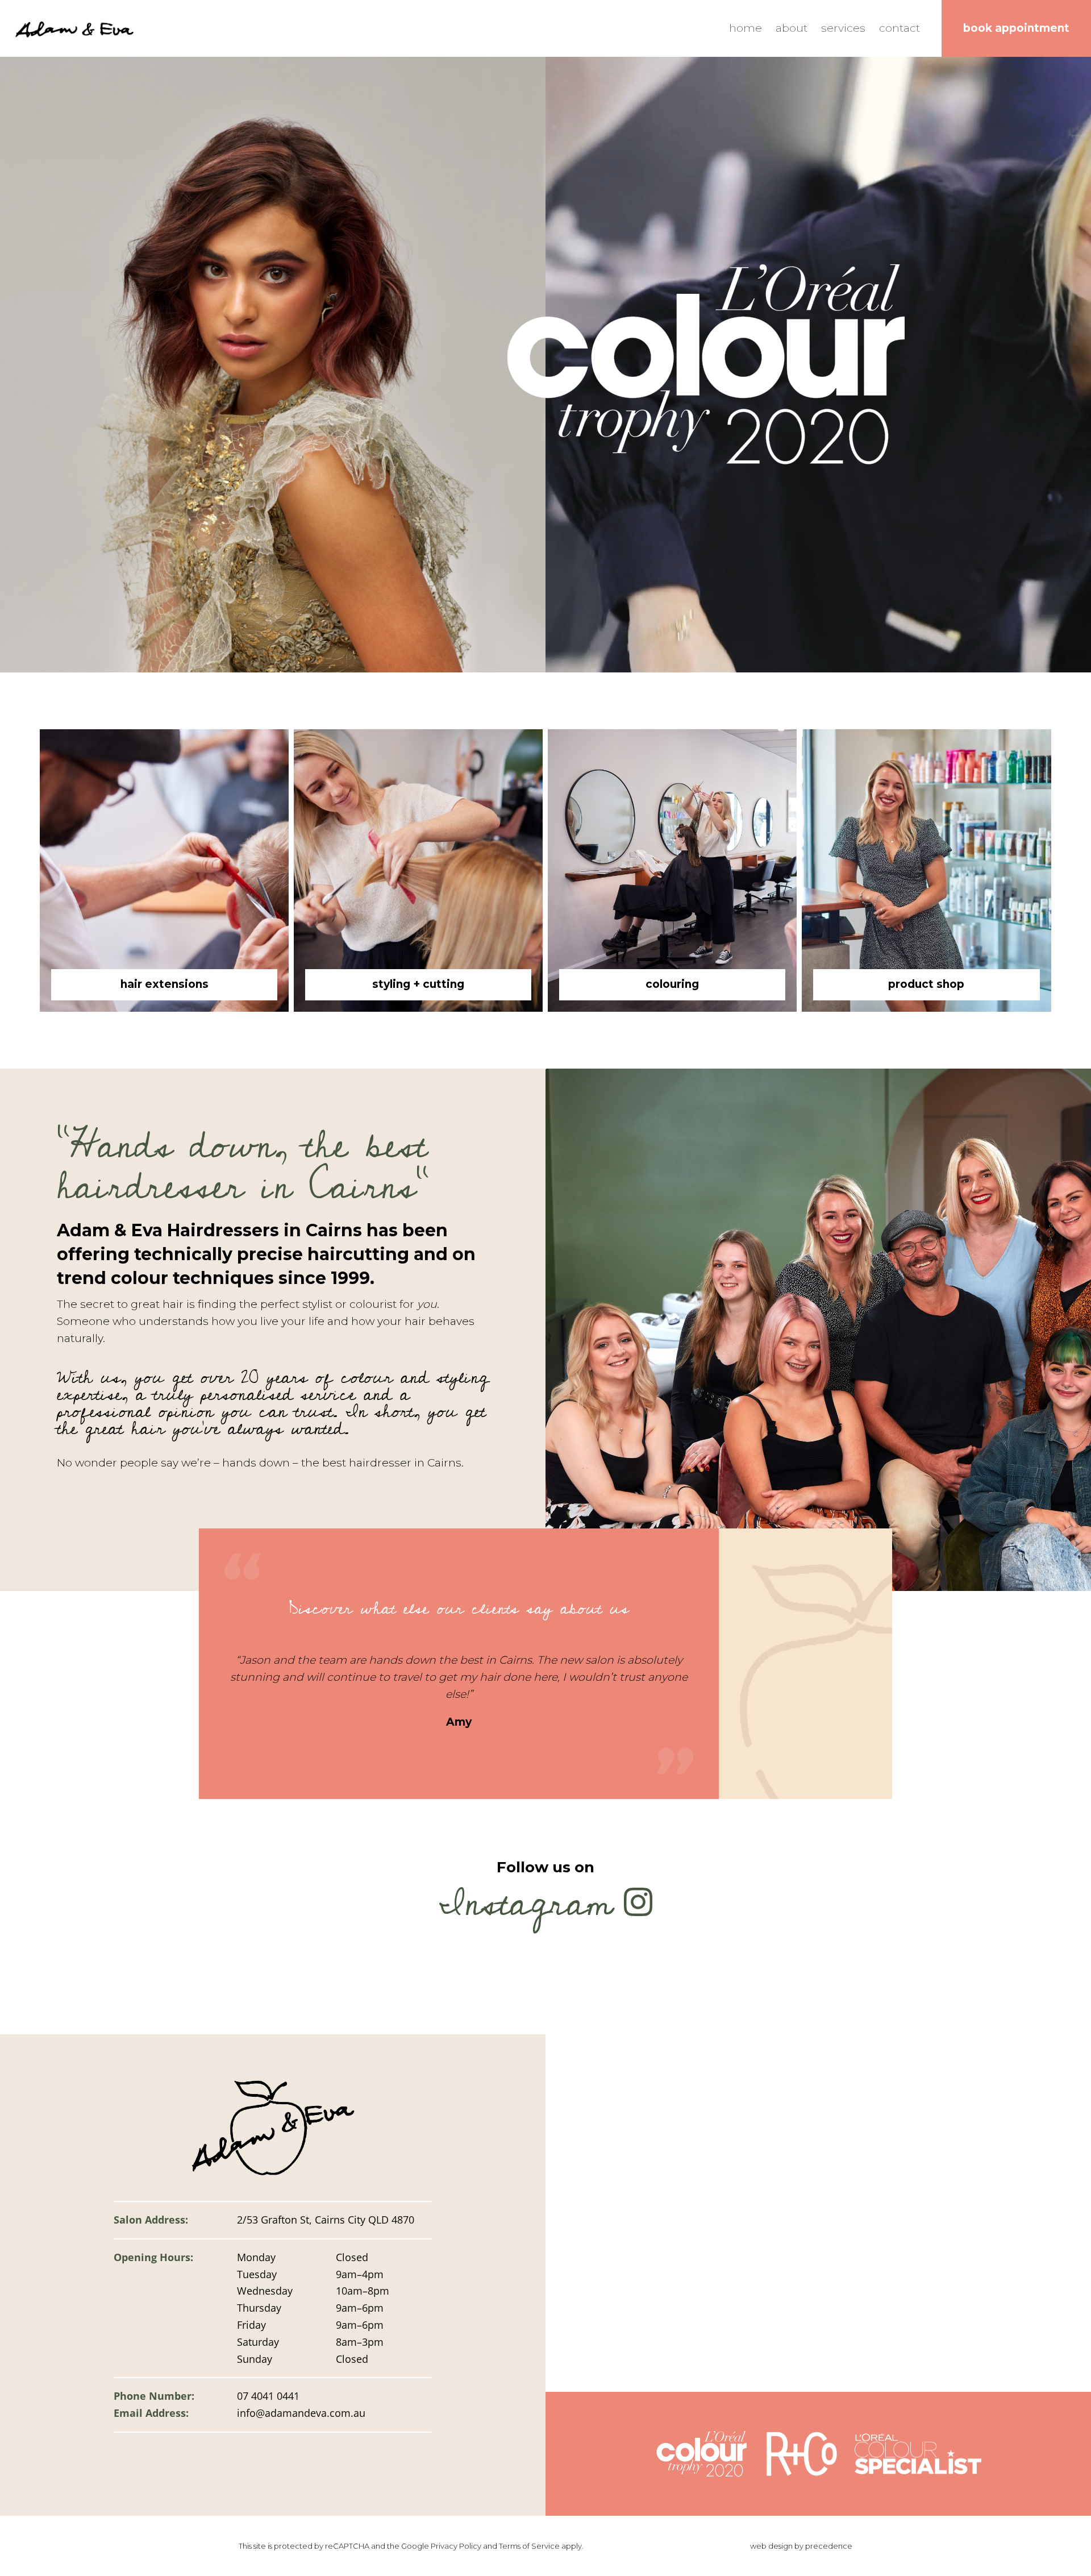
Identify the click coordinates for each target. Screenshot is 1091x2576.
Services (843, 28)
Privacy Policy (456, 2546)
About (792, 28)
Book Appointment (1016, 28)
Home (746, 28)
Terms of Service (529, 2546)
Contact (900, 28)
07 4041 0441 (268, 2396)
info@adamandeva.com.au (301, 2413)
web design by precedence (801, 2546)
